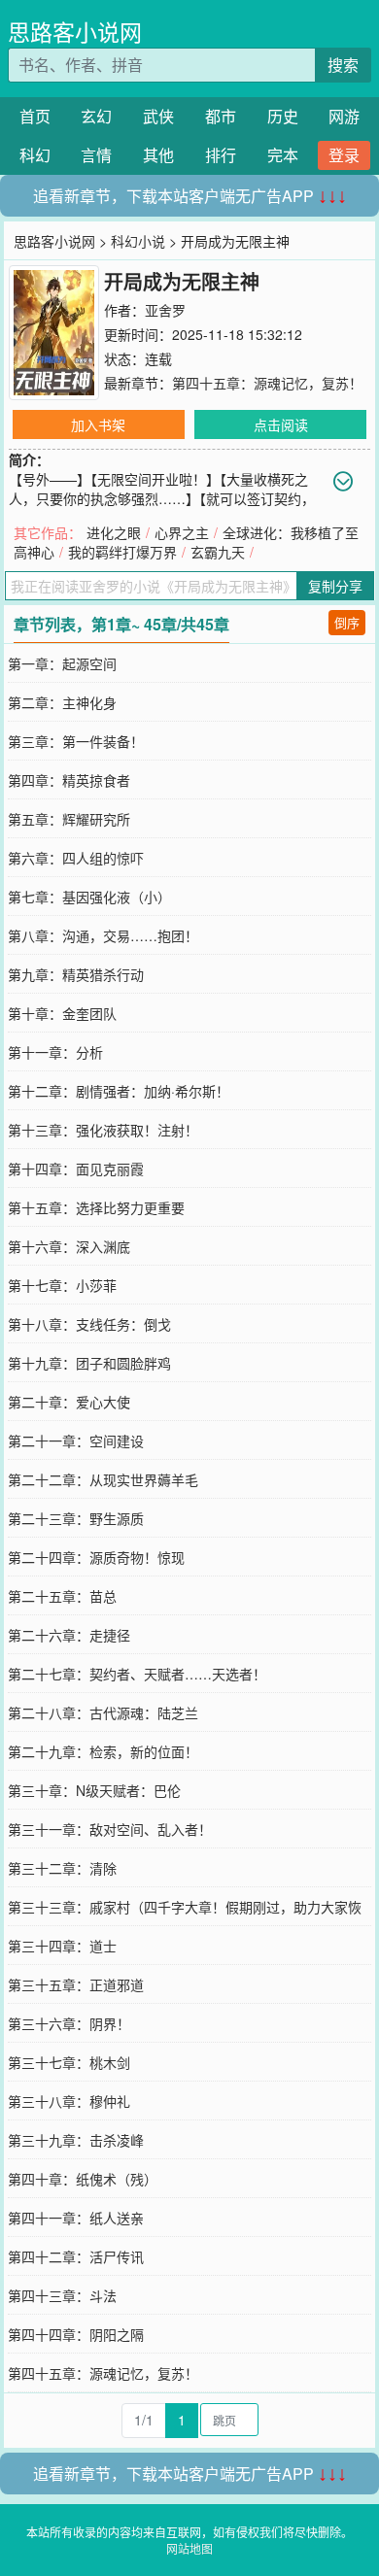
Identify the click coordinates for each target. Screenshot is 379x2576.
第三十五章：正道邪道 (76, 1984)
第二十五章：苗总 (62, 1596)
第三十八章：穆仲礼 (69, 2101)
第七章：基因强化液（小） (89, 897)
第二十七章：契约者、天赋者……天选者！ (137, 1674)
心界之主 (182, 532)
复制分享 (335, 586)
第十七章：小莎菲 (62, 1285)
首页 (35, 116)
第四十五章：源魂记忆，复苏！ (267, 383)
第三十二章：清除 (62, 1868)
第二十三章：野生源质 (76, 1518)
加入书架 (98, 424)
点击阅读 (281, 424)
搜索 (343, 65)
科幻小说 (138, 241)
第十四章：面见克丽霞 (76, 1169)
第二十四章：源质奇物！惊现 (96, 1557)
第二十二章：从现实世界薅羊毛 (103, 1479)
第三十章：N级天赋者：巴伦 (94, 1790)
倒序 (347, 622)
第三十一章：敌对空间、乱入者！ (110, 1829)
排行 (221, 155)
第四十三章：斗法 (62, 2295)
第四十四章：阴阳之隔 (76, 2334)
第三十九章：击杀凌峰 (76, 2140)
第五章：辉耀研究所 (69, 819)
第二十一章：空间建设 (76, 1441)
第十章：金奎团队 (62, 1013)
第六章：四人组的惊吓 (76, 858)
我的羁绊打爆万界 (122, 552)
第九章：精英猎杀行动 (76, 974)
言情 (96, 155)
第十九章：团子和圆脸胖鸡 (89, 1363)
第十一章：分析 (55, 1052)
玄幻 (96, 116)
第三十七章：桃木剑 (69, 2062)
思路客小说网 (75, 32)
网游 (344, 116)
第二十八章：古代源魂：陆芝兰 (103, 1712)
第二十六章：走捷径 (69, 1635)
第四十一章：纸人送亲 (76, 2218)
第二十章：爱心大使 (69, 1402)
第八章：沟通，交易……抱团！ (103, 935)
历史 (283, 116)
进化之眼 (114, 532)
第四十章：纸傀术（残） (83, 2179)
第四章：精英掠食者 (69, 780)
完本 (283, 155)
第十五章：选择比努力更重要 (96, 1207)
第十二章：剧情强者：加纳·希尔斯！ (119, 1091)
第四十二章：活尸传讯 (76, 2256)
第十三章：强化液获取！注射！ (103, 1130)
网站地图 (189, 2548)
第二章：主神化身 (62, 702)
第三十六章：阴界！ (69, 2023)
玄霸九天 (218, 552)
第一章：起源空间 (62, 663)
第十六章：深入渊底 (69, 1246)
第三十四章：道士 (62, 1946)
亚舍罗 (165, 310)
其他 (158, 155)
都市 (221, 116)
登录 (344, 155)
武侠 (158, 116)
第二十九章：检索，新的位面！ (103, 1751)
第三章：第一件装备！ (76, 741)
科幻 (35, 155)
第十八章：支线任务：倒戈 (89, 1324)
